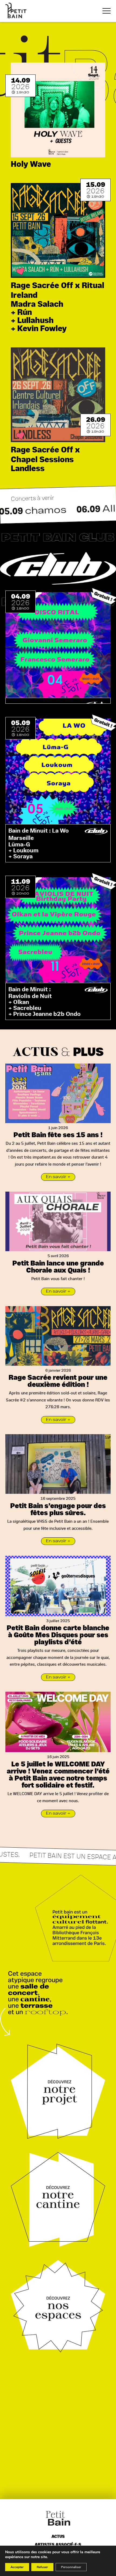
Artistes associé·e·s (58, 2545)
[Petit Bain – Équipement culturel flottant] (16, 10)
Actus (58, 2537)
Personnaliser (71, 2567)
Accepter (17, 2567)
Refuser (42, 2567)
